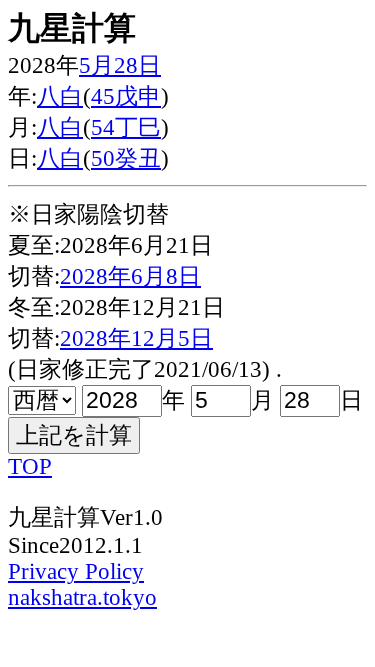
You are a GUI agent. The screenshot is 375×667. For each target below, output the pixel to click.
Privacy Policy (76, 571)
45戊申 (126, 96)
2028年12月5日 (136, 338)
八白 (60, 96)
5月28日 (120, 65)
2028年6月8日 (130, 276)
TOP (30, 466)
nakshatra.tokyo (82, 597)
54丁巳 (126, 127)
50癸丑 (126, 158)
